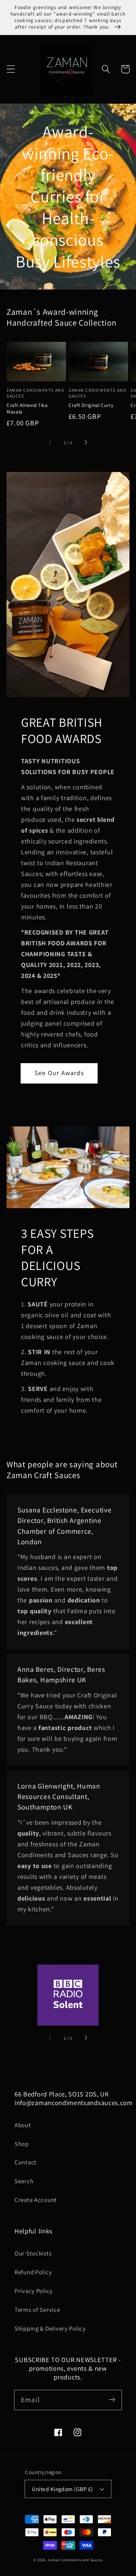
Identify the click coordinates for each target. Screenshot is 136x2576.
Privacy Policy (34, 2291)
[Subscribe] (112, 2400)
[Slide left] (51, 442)
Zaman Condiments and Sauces (75, 2560)
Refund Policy (33, 2272)
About (23, 2125)
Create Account (36, 2200)
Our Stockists (33, 2253)
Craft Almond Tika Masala (27, 408)
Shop (22, 2144)
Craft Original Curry (91, 405)
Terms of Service (37, 2310)
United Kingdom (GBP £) (63, 2489)
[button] (11, 69)
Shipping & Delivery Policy (50, 2328)
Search (24, 2181)
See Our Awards (59, 1073)
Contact (26, 2162)
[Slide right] (86, 442)
